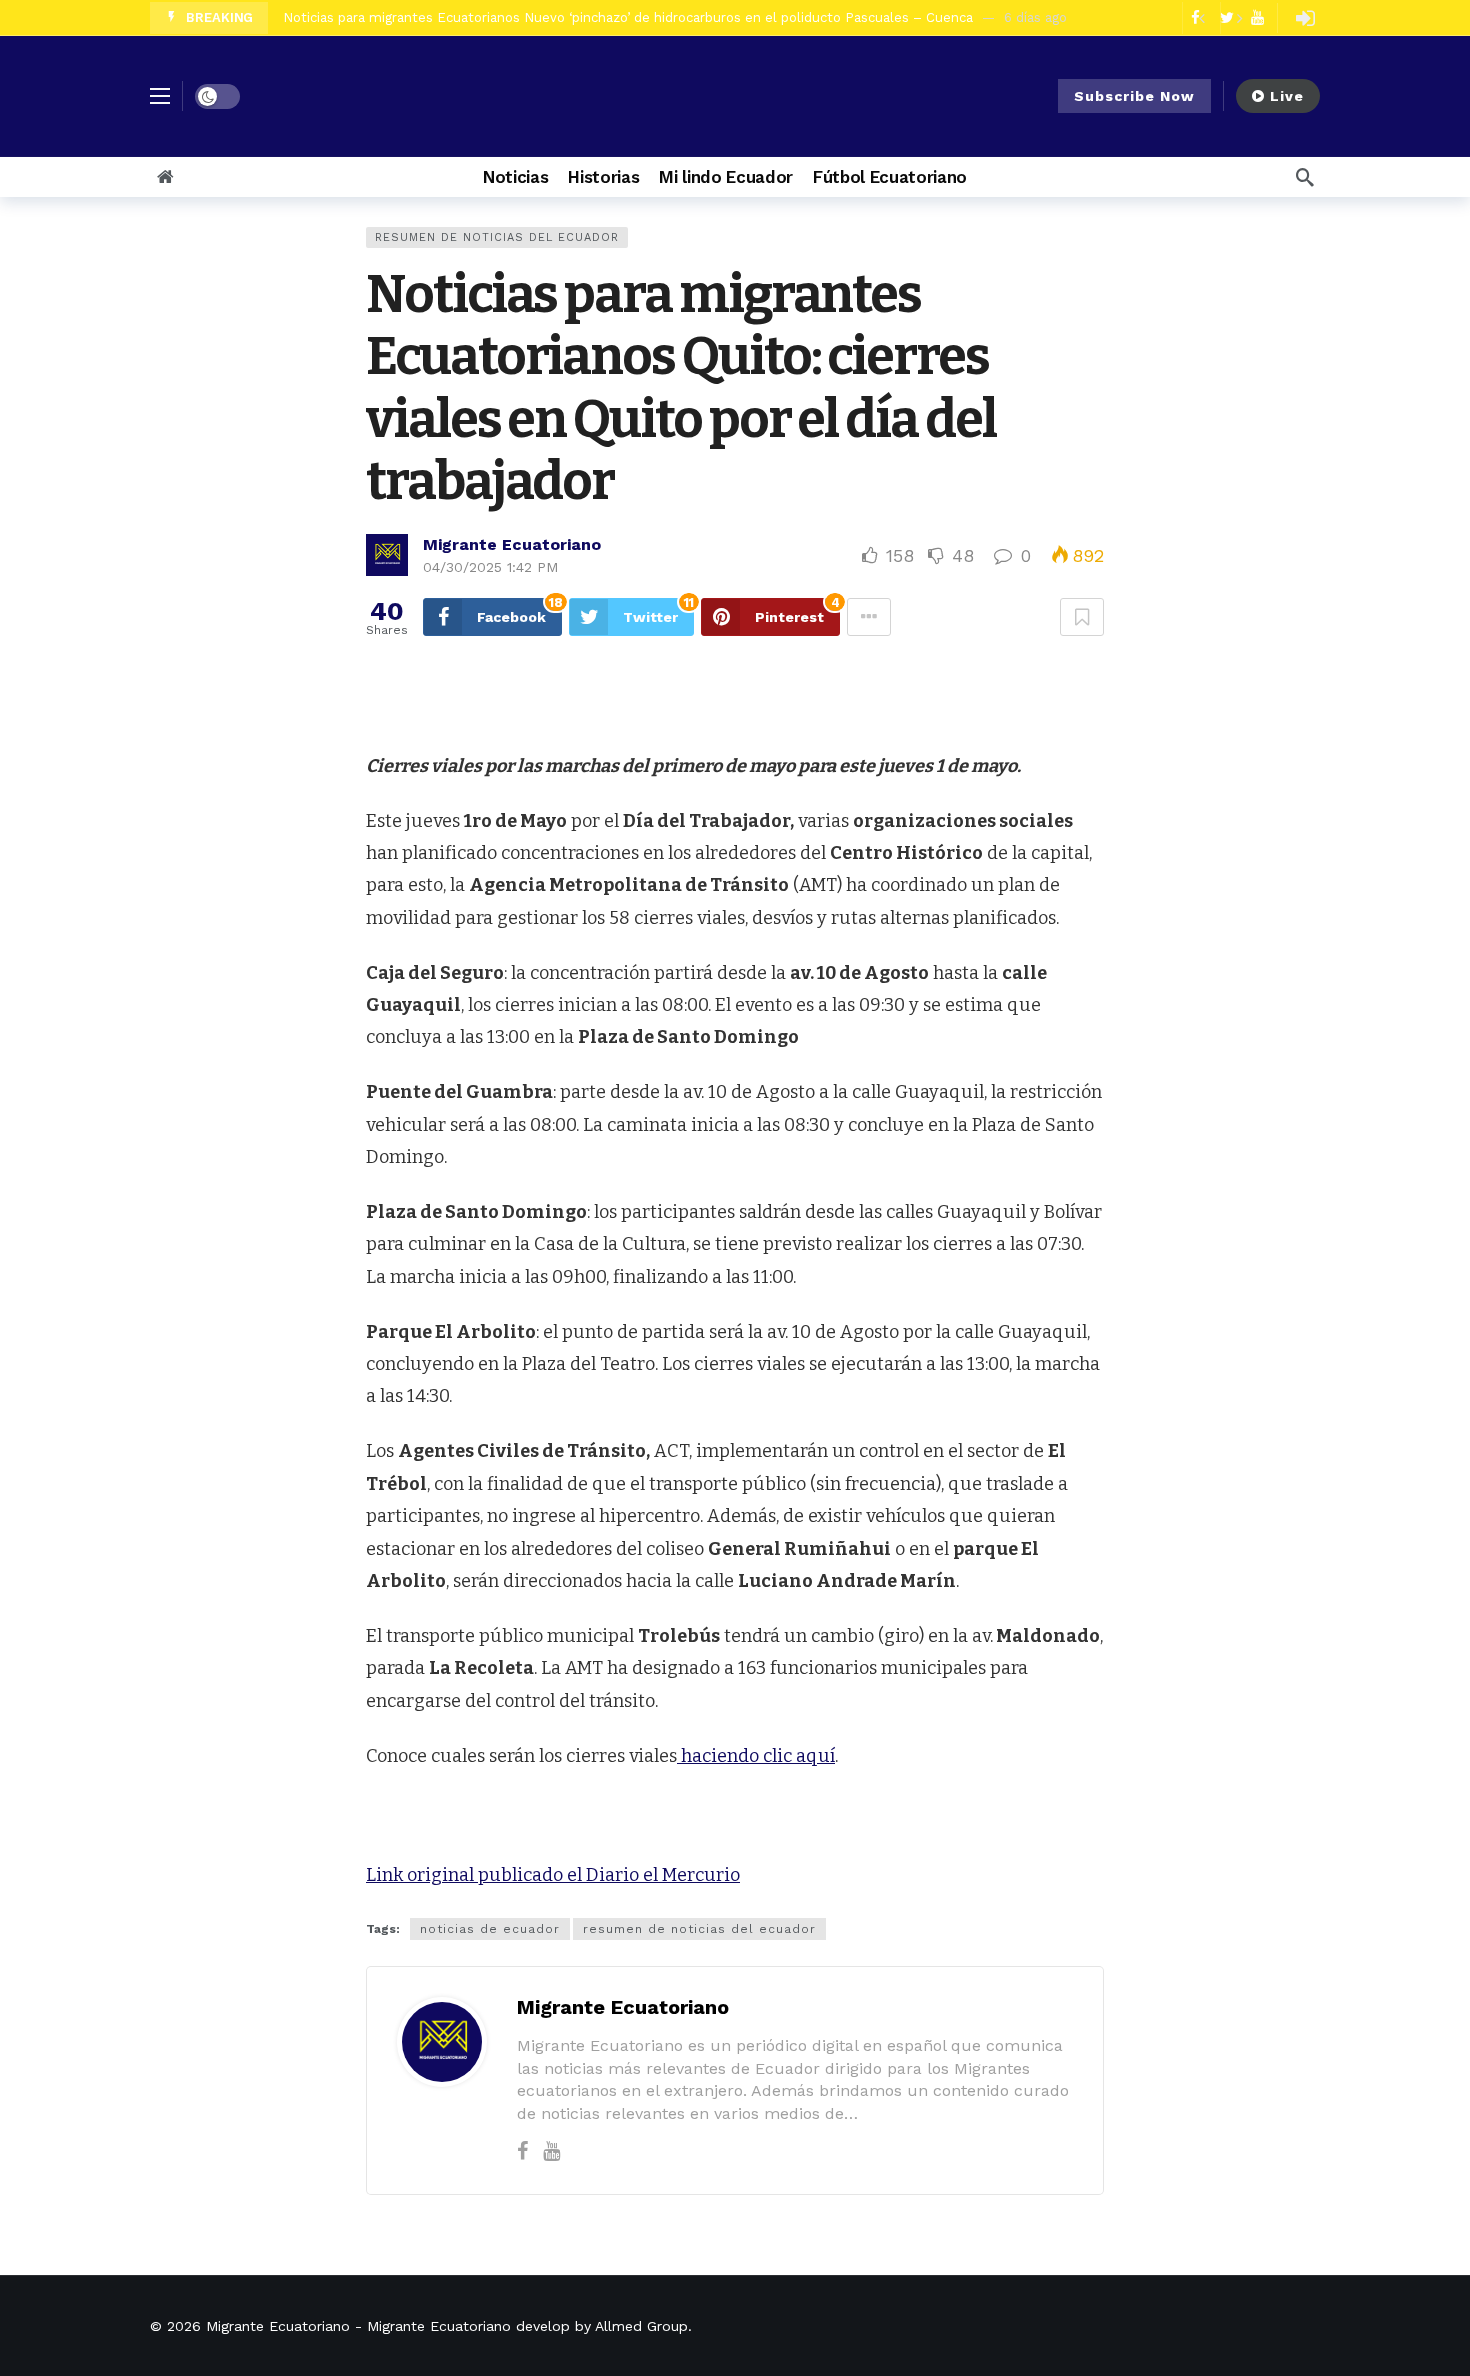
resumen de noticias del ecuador (699, 1929)
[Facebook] (522, 2151)
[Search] (1305, 177)
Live (1287, 96)
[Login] (1305, 18)
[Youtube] (551, 2151)
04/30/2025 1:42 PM (490, 567)
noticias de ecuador (490, 1929)
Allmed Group (641, 2326)
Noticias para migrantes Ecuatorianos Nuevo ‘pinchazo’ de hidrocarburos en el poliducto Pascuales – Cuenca (628, 17)
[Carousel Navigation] (1220, 18)
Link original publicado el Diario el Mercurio (553, 1875)
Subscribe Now (1134, 96)
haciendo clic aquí (756, 1756)
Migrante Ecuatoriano (512, 544)
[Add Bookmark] (1082, 617)
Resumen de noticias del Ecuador (497, 237)
